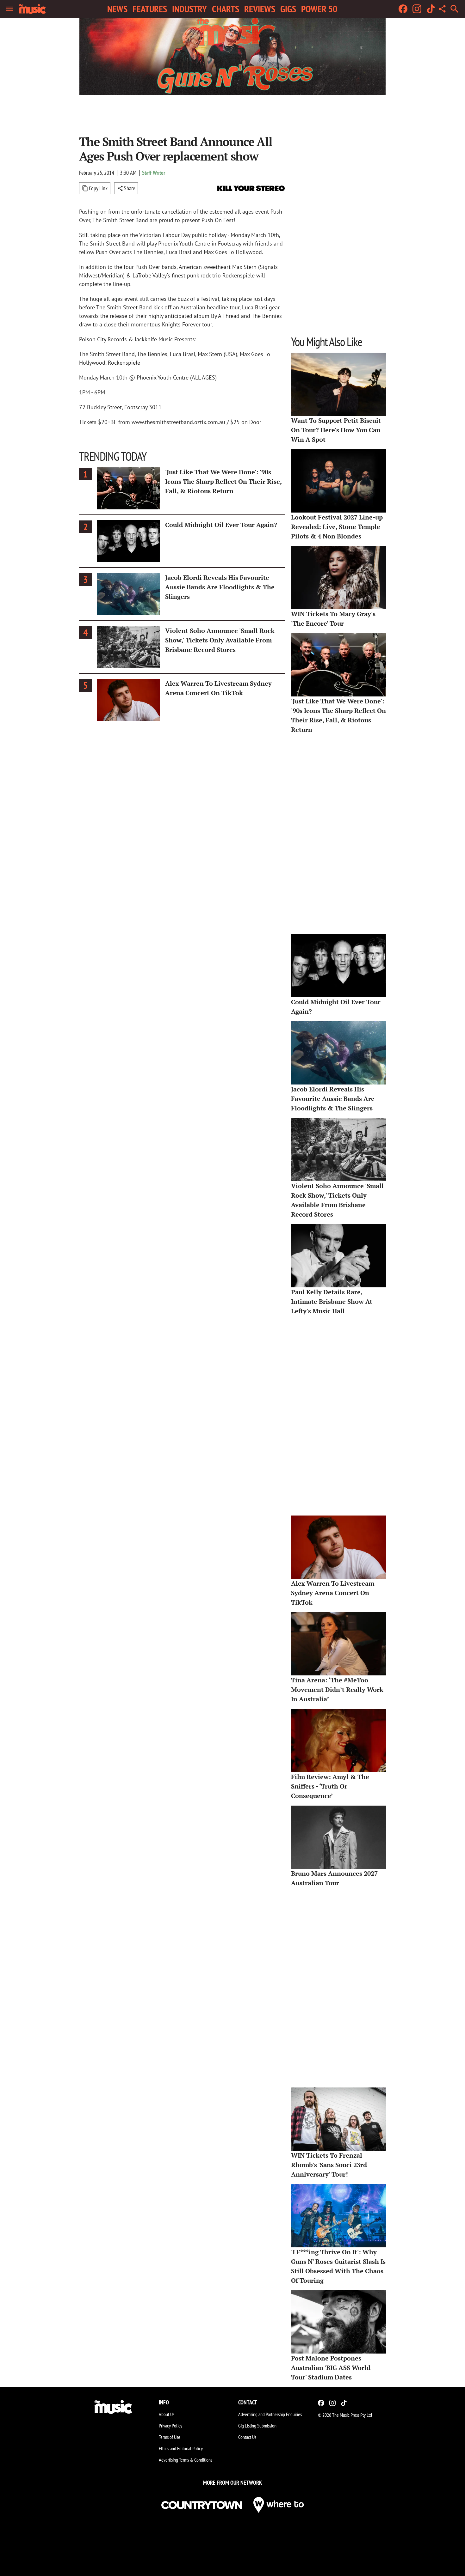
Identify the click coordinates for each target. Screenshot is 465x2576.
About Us (167, 2414)
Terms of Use (170, 2437)
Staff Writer (154, 173)
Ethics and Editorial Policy (181, 2448)
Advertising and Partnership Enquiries (270, 2414)
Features (150, 9)
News (117, 9)
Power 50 (319, 9)
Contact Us (247, 2437)
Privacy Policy (170, 2426)
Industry (189, 9)
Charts (226, 9)
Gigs (288, 9)
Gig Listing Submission (257, 2426)
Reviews (260, 9)
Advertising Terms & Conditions (186, 2460)
